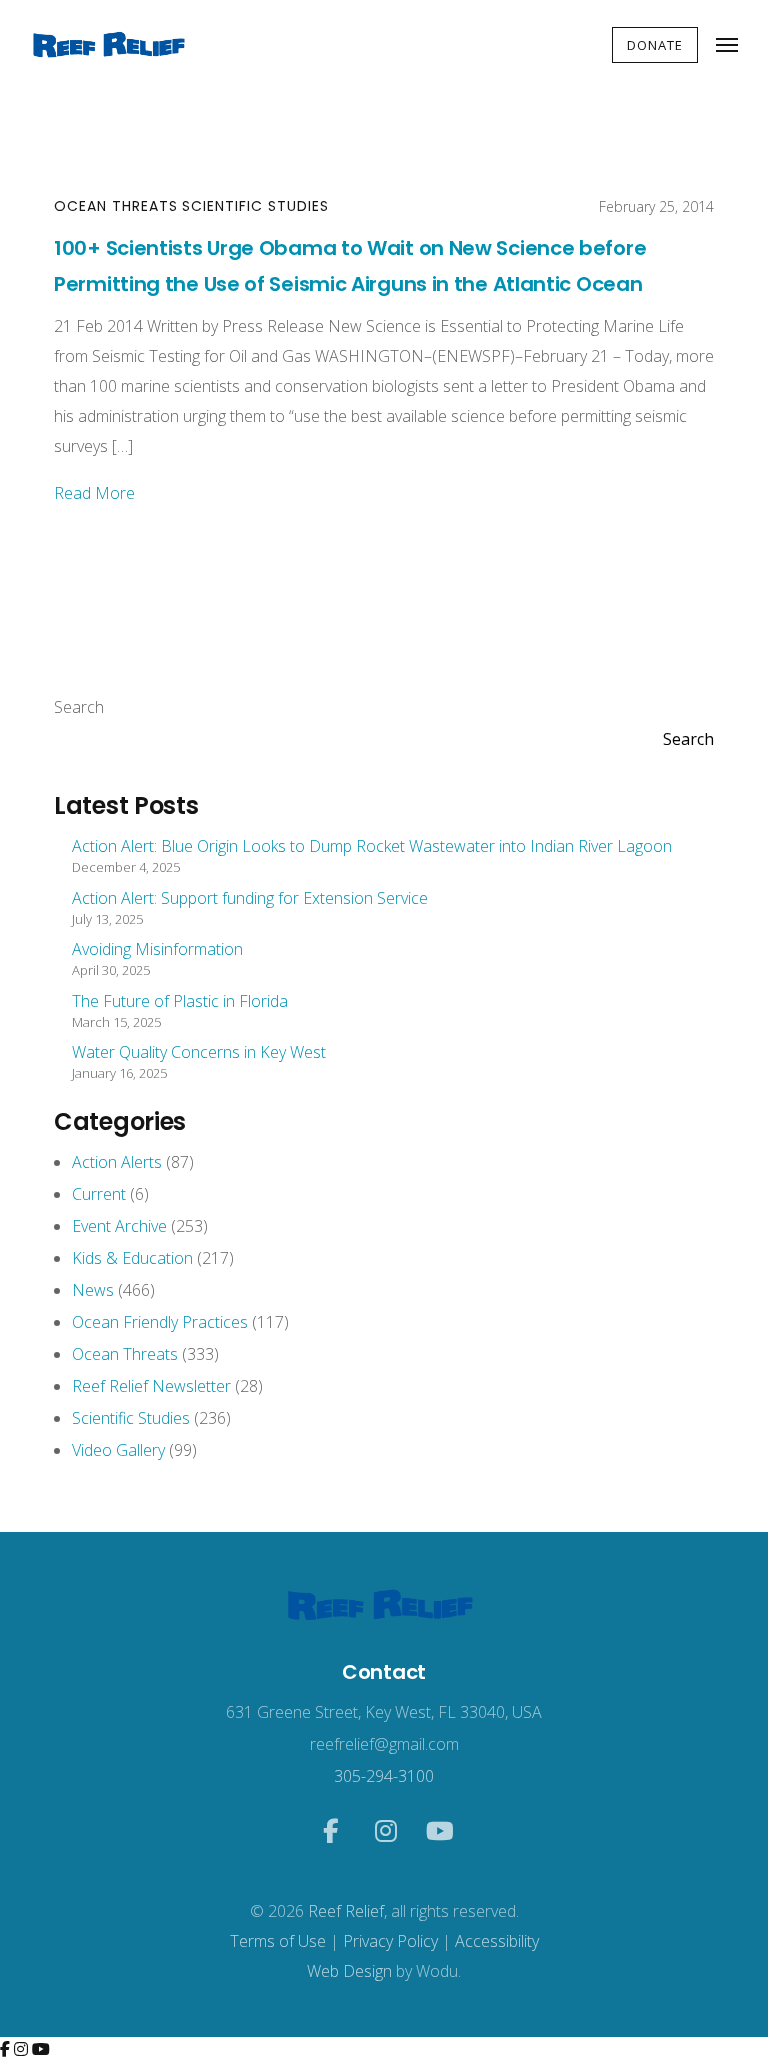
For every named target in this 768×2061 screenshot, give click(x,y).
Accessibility (497, 1941)
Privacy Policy (390, 1941)
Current (99, 1194)
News (93, 1290)
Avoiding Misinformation (157, 949)
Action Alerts (117, 1162)
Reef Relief (346, 1911)
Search (79, 707)
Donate (655, 45)
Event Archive (119, 1226)
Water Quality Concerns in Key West (199, 1052)
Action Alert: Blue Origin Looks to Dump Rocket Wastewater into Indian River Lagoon (372, 846)
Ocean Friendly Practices (160, 1322)
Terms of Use (278, 1941)
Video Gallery (118, 1450)
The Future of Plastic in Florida (180, 1001)
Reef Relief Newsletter (151, 1386)
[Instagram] (23, 2049)
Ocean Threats (116, 206)
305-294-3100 (384, 1776)
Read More (94, 493)
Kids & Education (132, 1258)
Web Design (349, 1971)
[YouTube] (41, 2049)
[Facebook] (7, 2049)
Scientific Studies (255, 206)
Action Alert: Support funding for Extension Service (250, 898)
